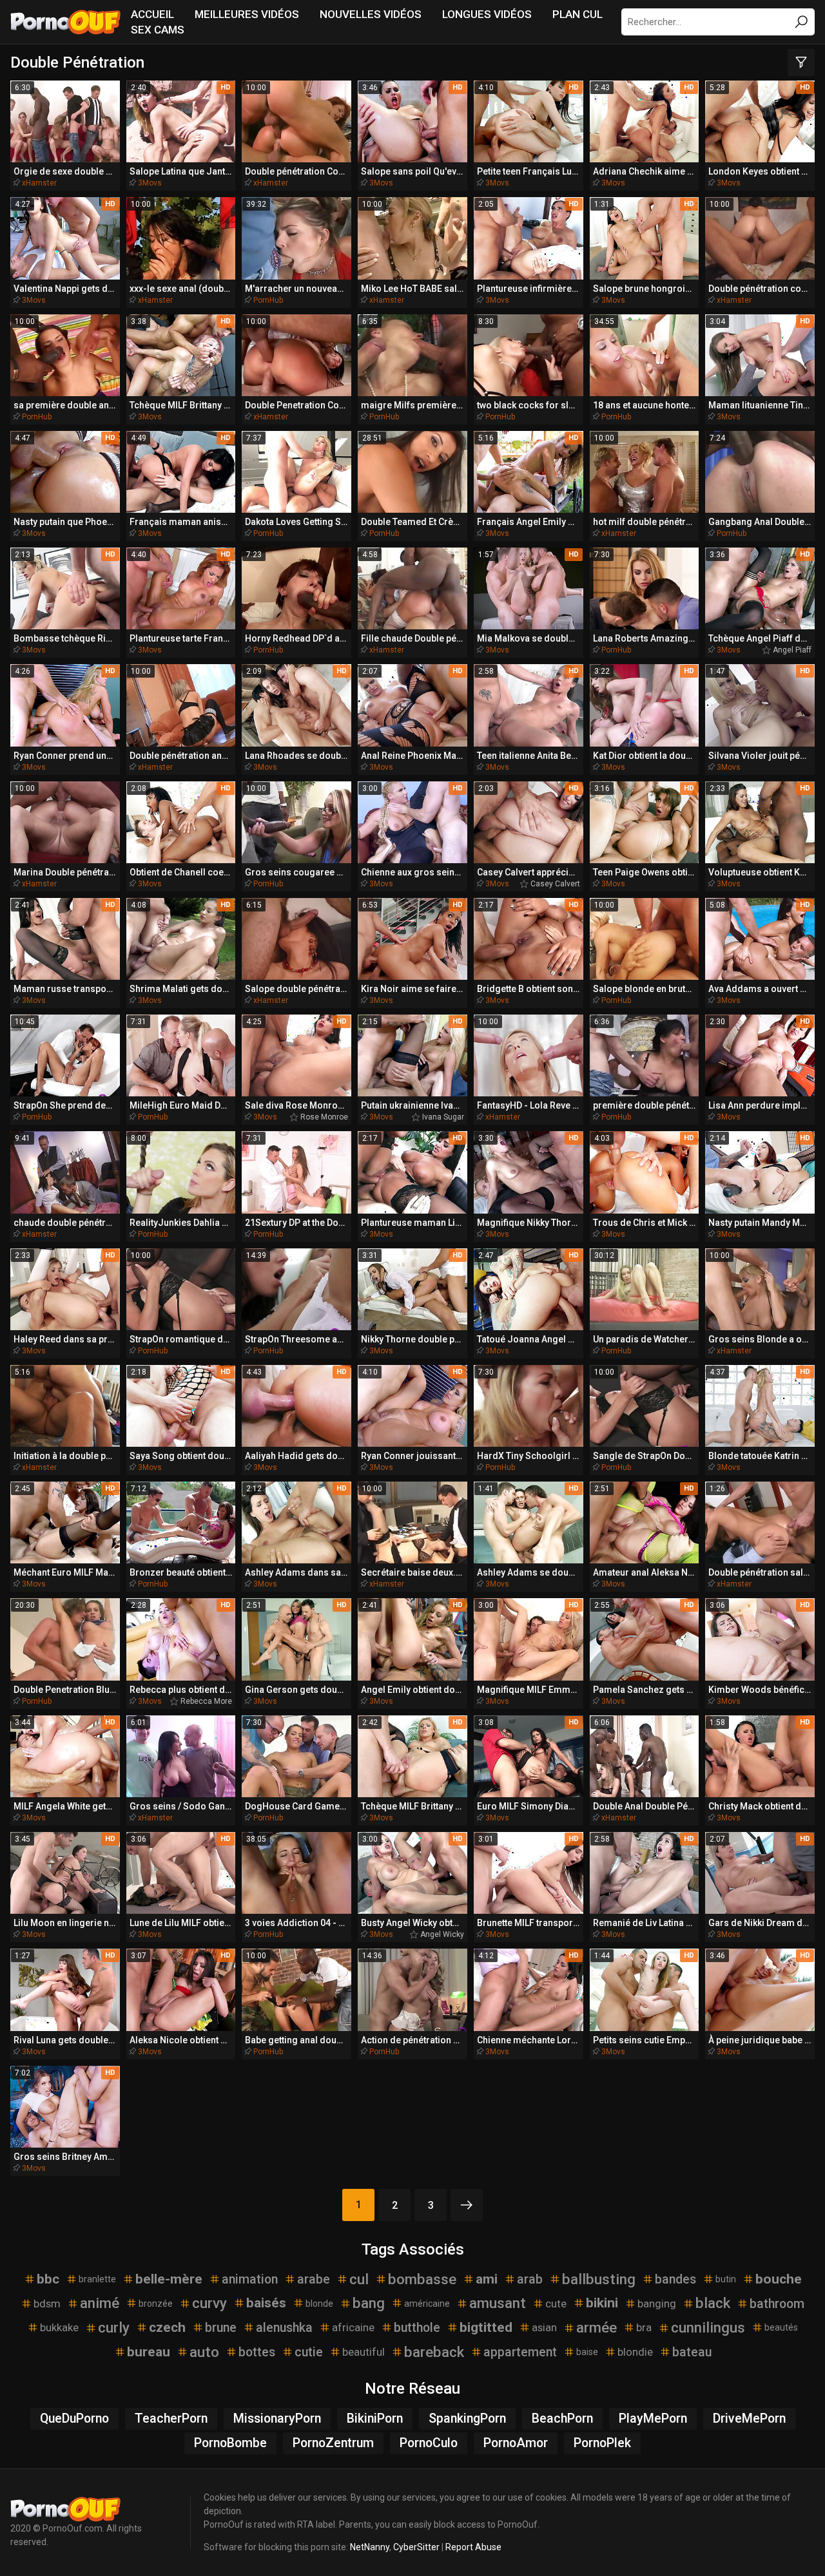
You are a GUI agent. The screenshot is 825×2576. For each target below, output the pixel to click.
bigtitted (486, 2327)
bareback (434, 2352)
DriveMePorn (749, 2419)
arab (530, 2279)
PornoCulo (429, 2443)
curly (114, 2327)
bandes (675, 2279)
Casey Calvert (555, 884)
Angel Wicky (442, 1934)
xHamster (39, 183)
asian (544, 2327)
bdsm (47, 2304)
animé (100, 2303)
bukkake (59, 2327)
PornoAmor (516, 2443)
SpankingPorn (467, 2419)
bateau (692, 2352)
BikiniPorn (375, 2419)
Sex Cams (158, 30)
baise (587, 2352)
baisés (266, 2303)
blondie (635, 2352)
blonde (319, 2304)
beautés (781, 2327)
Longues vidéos (487, 14)
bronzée (156, 2304)
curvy (209, 2303)
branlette (97, 2279)
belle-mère (169, 2279)
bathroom (777, 2304)
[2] (467, 2205)
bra (644, 2327)
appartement (520, 2352)
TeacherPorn (171, 2419)
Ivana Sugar (443, 1117)
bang (369, 2303)
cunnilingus (708, 2327)
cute (556, 2304)
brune (221, 2328)
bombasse (422, 2279)
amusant (498, 2303)
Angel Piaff (792, 650)
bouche (779, 2279)
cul (359, 2279)
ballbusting (599, 2279)
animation (250, 2279)
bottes (257, 2352)
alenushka (284, 2328)
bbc (48, 2279)
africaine (353, 2327)
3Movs (150, 183)
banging (657, 2304)
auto (204, 2352)
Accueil (152, 14)
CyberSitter (416, 2547)
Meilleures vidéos (247, 14)
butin (726, 2279)
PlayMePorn (653, 2419)
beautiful (364, 2352)
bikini (602, 2303)
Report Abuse (473, 2547)
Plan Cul (577, 14)
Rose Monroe (324, 1117)
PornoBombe (230, 2443)
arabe (314, 2279)
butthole (417, 2328)
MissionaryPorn (277, 2419)
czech (167, 2327)
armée (597, 2327)
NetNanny (370, 2547)
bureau (149, 2352)
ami (487, 2279)
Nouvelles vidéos (371, 14)
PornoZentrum (333, 2443)
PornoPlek (602, 2443)
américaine (427, 2304)
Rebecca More (206, 1701)
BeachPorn (562, 2419)
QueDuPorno (74, 2419)
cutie (309, 2352)
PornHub (268, 300)
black (713, 2303)
